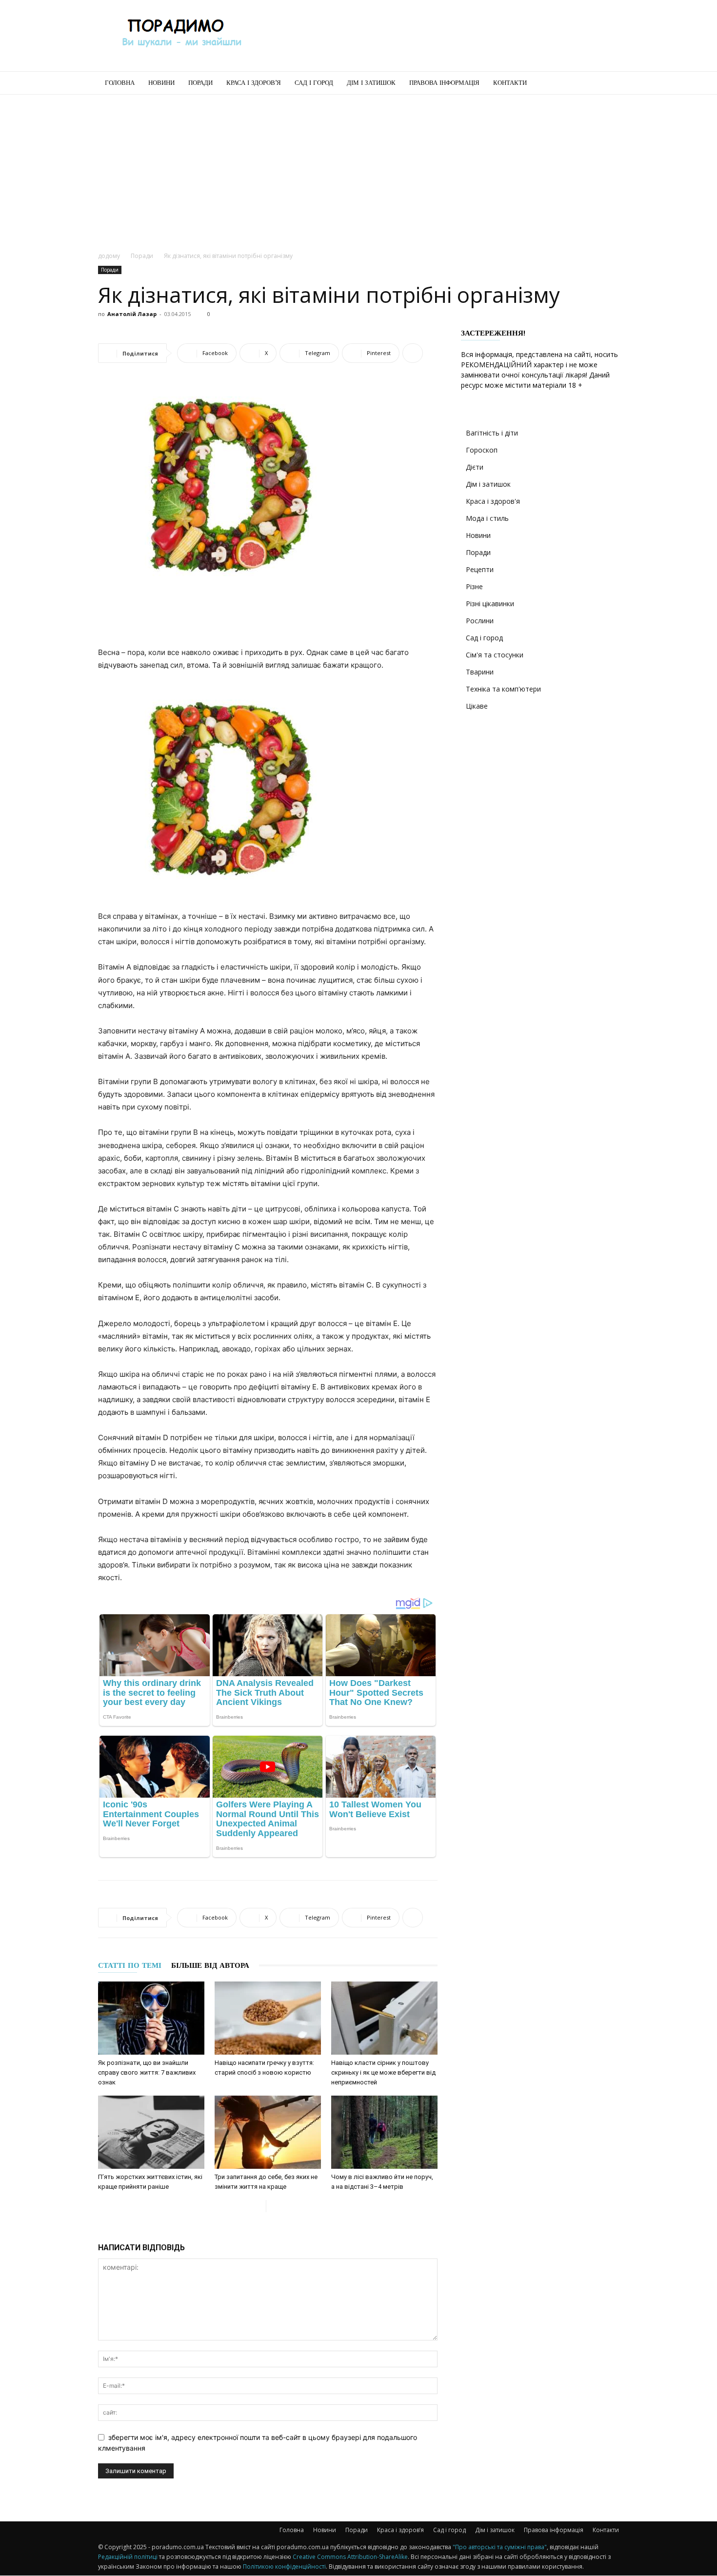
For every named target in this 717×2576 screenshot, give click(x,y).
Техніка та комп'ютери (503, 689)
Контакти (510, 83)
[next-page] (274, 2206)
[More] (413, 353)
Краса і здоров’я (254, 83)
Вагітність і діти (492, 433)
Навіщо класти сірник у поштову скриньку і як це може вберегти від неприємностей (383, 2072)
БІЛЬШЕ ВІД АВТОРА (210, 1965)
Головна (120, 83)
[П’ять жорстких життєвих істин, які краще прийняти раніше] (151, 2132)
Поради (200, 83)
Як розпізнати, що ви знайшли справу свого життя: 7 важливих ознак (147, 2072)
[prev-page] (258, 2206)
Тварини (480, 672)
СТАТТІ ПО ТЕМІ (130, 1965)
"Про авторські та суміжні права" (500, 2547)
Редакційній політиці (128, 2557)
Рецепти (480, 569)
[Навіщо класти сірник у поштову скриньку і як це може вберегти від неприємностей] (384, 2018)
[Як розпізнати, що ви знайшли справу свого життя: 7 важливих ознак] (151, 2018)
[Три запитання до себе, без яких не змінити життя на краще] (268, 2132)
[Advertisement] (441, 36)
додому (109, 256)
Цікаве (477, 706)
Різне (474, 586)
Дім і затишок (371, 83)
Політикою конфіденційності (284, 2566)
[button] (607, 84)
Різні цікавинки (490, 604)
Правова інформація (444, 83)
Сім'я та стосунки (495, 655)
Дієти (475, 467)
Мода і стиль (487, 518)
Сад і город (314, 83)
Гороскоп (482, 450)
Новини (161, 83)
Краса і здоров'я (493, 501)
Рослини (480, 621)
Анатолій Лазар (132, 314)
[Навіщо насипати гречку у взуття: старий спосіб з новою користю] (268, 2018)
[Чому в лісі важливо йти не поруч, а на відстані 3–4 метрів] (384, 2132)
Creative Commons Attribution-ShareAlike (350, 2557)
